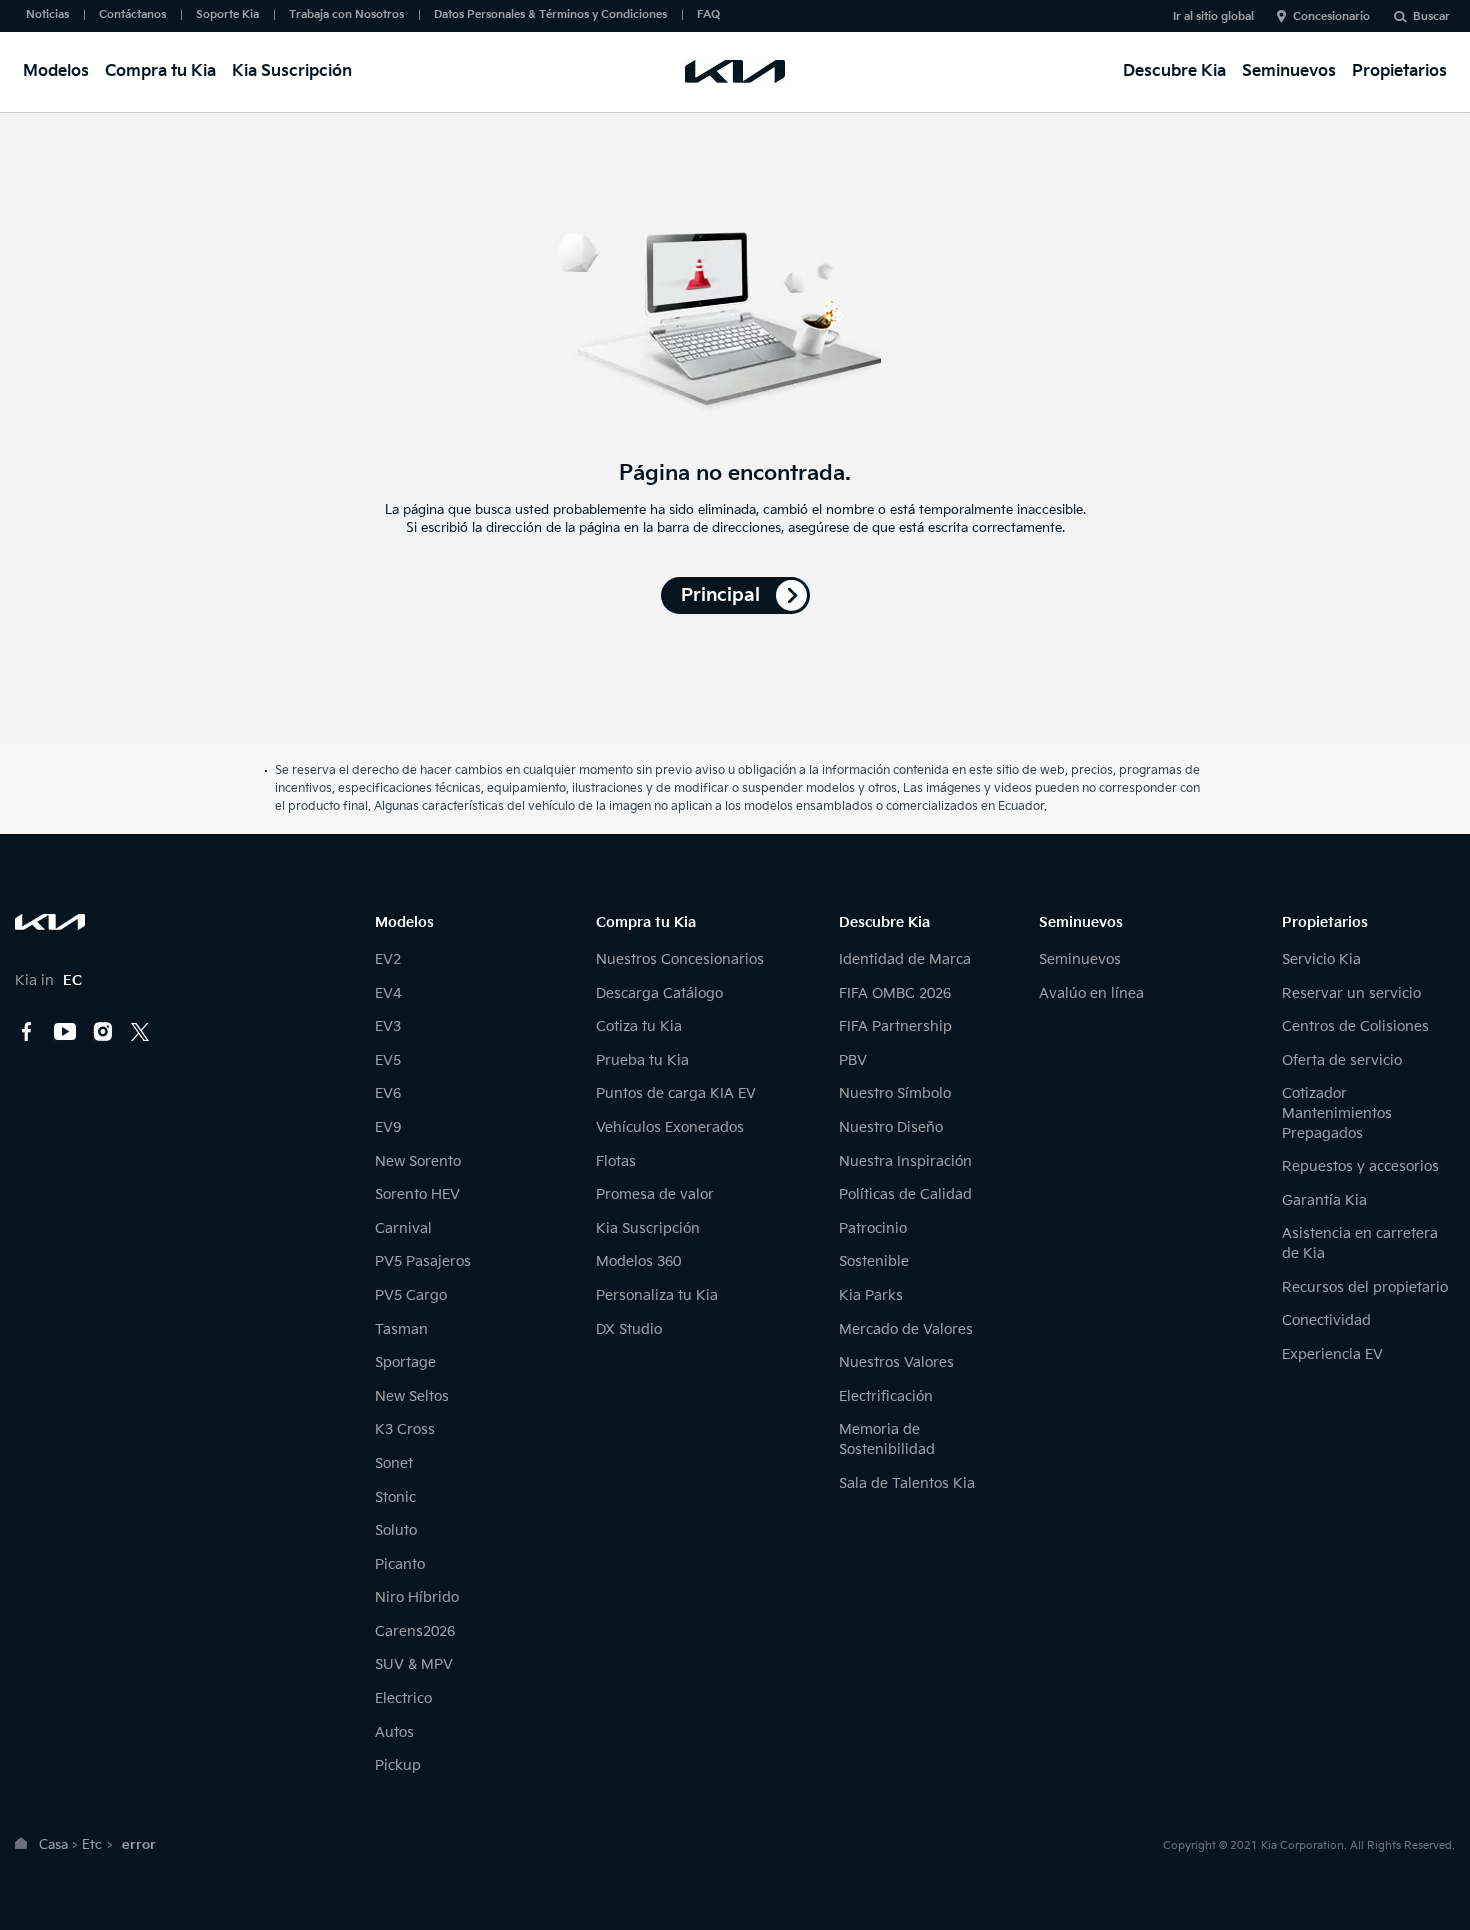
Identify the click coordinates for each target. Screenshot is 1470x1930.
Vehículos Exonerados (670, 1127)
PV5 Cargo (411, 1295)
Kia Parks (871, 1295)
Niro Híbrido (417, 1597)
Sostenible (874, 1261)
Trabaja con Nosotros (346, 14)
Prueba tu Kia (642, 1060)
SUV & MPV (414, 1664)
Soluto (396, 1530)
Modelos (56, 71)
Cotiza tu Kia (639, 1026)
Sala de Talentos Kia (907, 1483)
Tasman (401, 1329)
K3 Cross (405, 1429)
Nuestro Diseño (891, 1127)
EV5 (388, 1060)
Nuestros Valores (896, 1362)
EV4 (388, 993)
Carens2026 (415, 1631)
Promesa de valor (655, 1194)
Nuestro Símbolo (895, 1093)
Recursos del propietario (1365, 1287)
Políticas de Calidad (905, 1194)
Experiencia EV (1332, 1354)
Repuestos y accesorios (1360, 1166)
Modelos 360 (638, 1261)
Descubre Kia (1174, 71)
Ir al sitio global (1213, 16)
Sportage (405, 1362)
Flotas (616, 1161)
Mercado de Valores (906, 1329)
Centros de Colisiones (1355, 1026)
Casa (53, 1845)
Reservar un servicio (1351, 993)
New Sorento (418, 1161)
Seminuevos (1289, 71)
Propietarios (1399, 71)
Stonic (395, 1497)
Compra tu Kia (160, 71)
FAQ (708, 14)
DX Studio (629, 1329)
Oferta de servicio (1342, 1060)
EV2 (388, 959)
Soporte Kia (227, 14)
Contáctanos (132, 14)
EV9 (388, 1127)
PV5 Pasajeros (423, 1261)
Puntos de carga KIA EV (676, 1093)
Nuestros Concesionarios (680, 959)
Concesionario (1331, 16)
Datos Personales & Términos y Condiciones (550, 14)
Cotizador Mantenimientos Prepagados (1337, 1113)
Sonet (394, 1463)
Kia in (48, 980)
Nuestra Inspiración (905, 1161)
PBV (853, 1060)
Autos (394, 1732)
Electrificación (886, 1396)
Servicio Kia (1321, 959)
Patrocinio (873, 1228)
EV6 (388, 1093)
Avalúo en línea (1091, 993)
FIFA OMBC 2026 (895, 993)
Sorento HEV (417, 1194)
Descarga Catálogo (659, 993)
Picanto (400, 1564)
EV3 (388, 1026)
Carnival (403, 1228)
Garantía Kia (1324, 1200)
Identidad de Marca (905, 959)
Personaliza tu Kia (657, 1295)
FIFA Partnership (895, 1026)
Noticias (47, 14)
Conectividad (1326, 1320)
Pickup (398, 1765)
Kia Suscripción (292, 71)
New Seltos (412, 1396)
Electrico (403, 1698)
